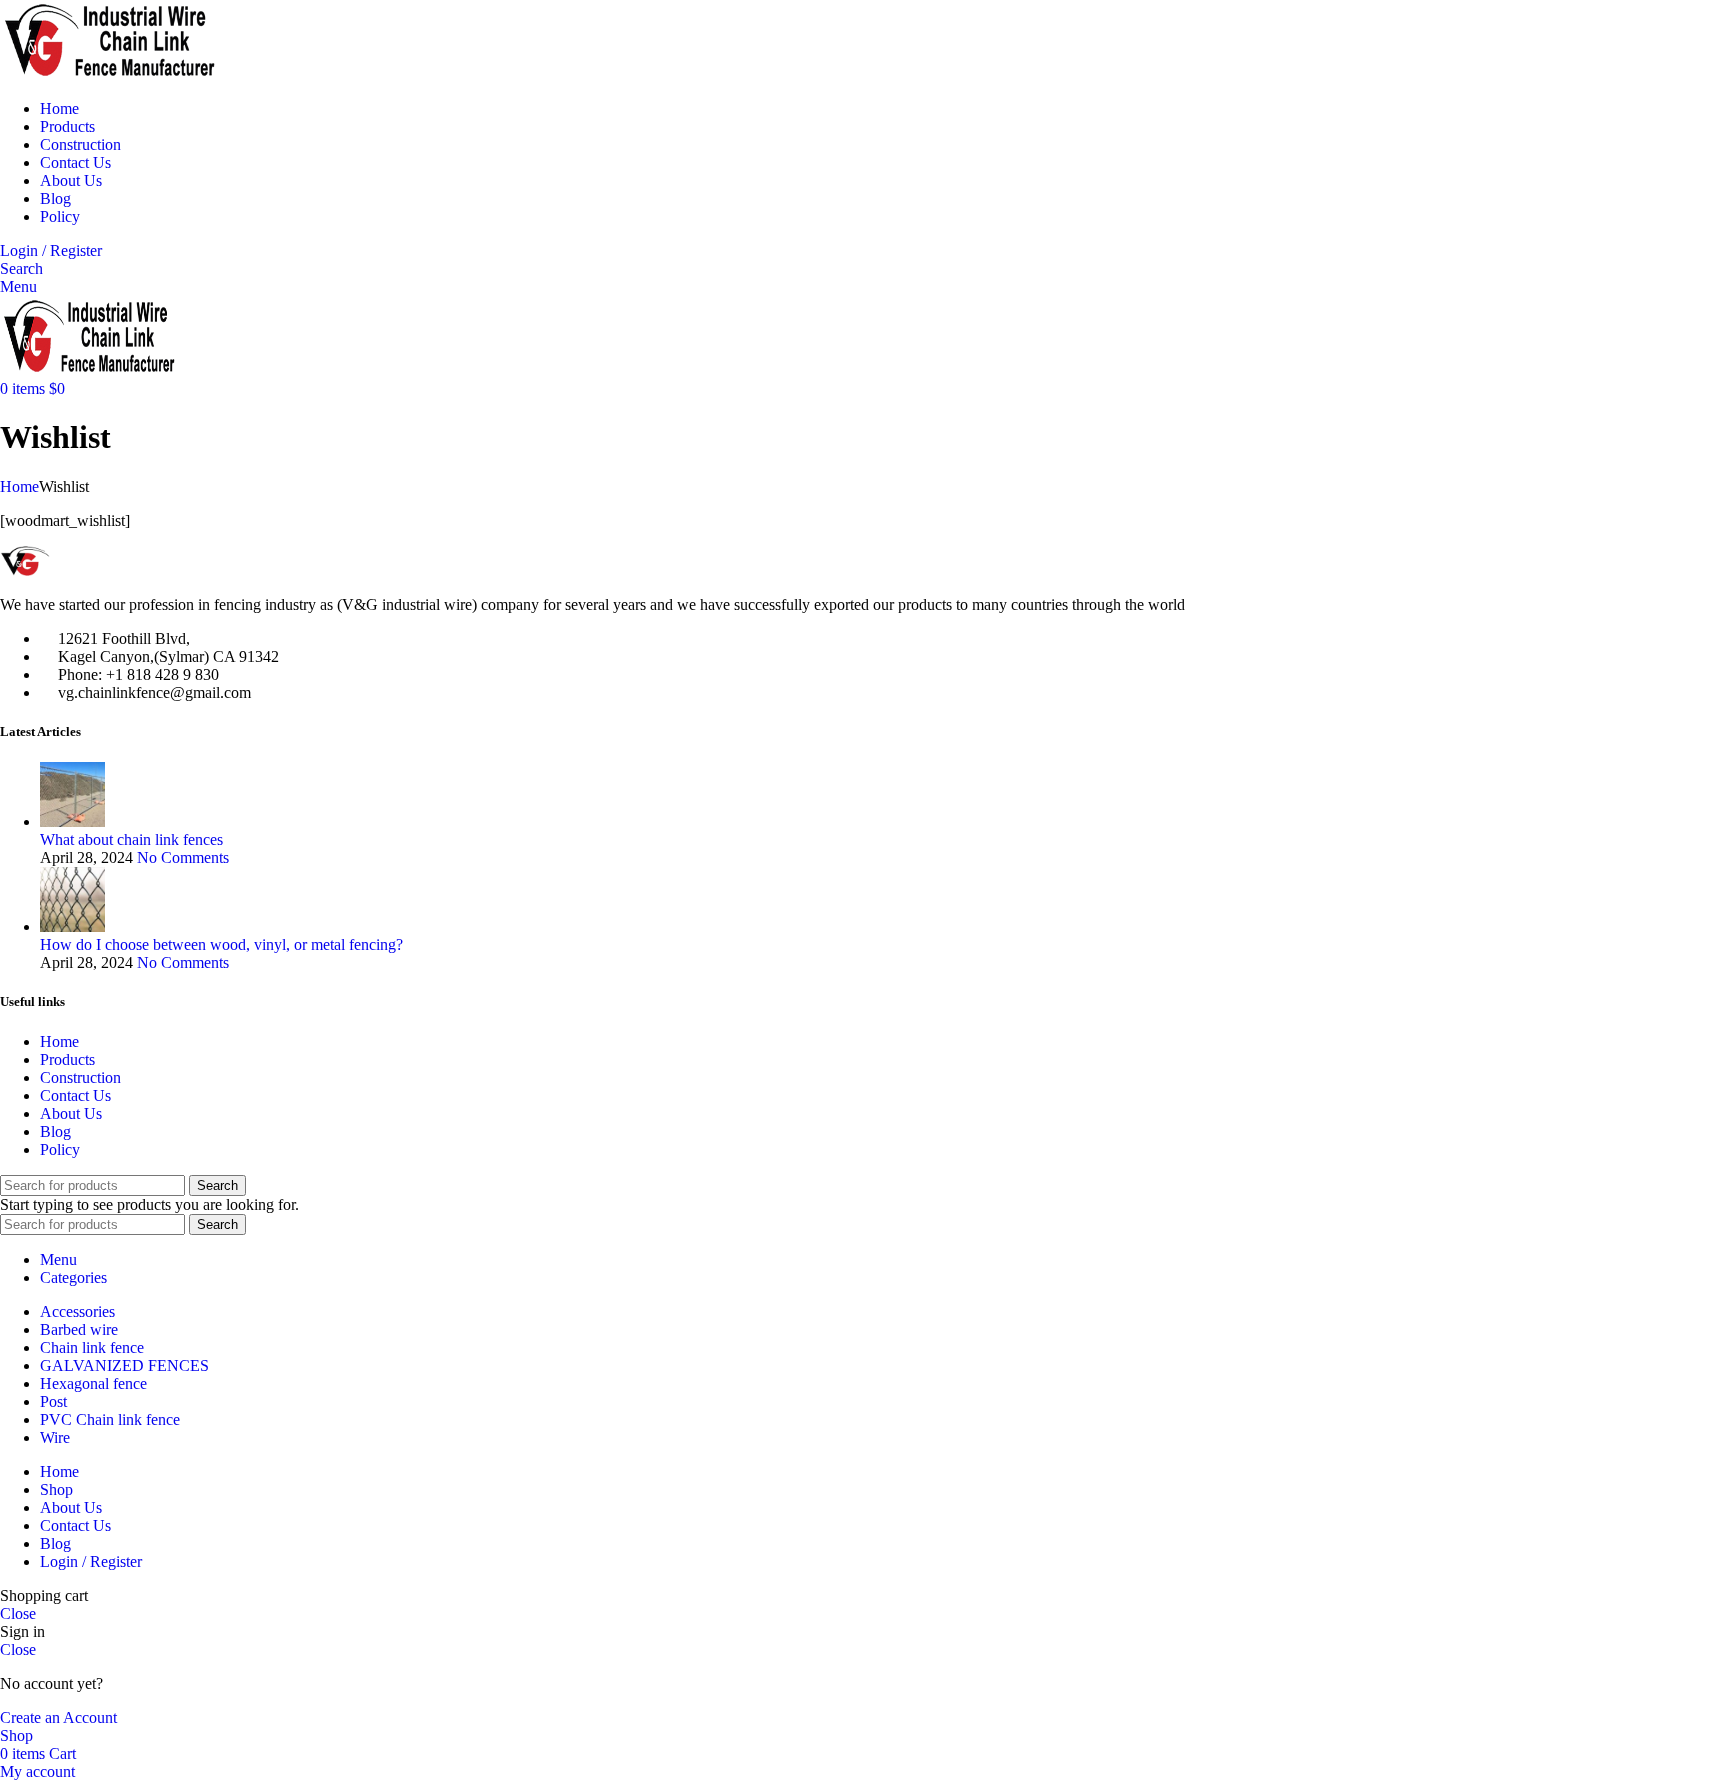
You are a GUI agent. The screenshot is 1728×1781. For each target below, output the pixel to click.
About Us (71, 1113)
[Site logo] (110, 74)
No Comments (183, 857)
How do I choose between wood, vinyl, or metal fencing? (221, 944)
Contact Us (75, 1095)
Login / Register (91, 1561)
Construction (80, 1077)
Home (19, 486)
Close (18, 1613)
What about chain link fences (131, 839)
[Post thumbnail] (72, 821)
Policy (60, 1149)
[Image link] (65, 570)
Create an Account (58, 1717)
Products (67, 1059)
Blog (55, 1131)
